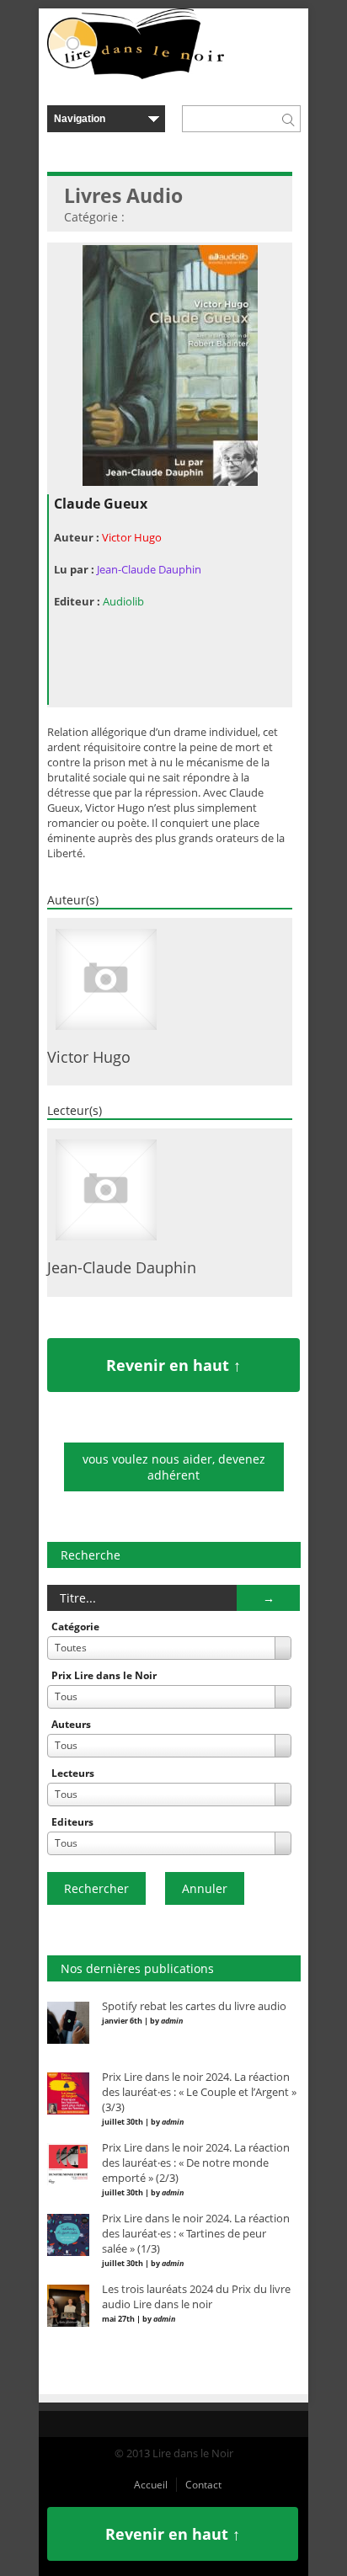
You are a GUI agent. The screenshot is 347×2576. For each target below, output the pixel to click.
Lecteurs (73, 1773)
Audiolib (123, 601)
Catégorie (75, 1627)
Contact (203, 2485)
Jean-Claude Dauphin (149, 569)
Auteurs (71, 1724)
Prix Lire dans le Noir (104, 1675)
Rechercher (96, 1888)
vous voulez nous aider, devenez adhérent (174, 1467)
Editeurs (72, 1822)
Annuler (205, 1888)
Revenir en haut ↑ (173, 1365)
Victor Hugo (132, 537)
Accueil (151, 2485)
